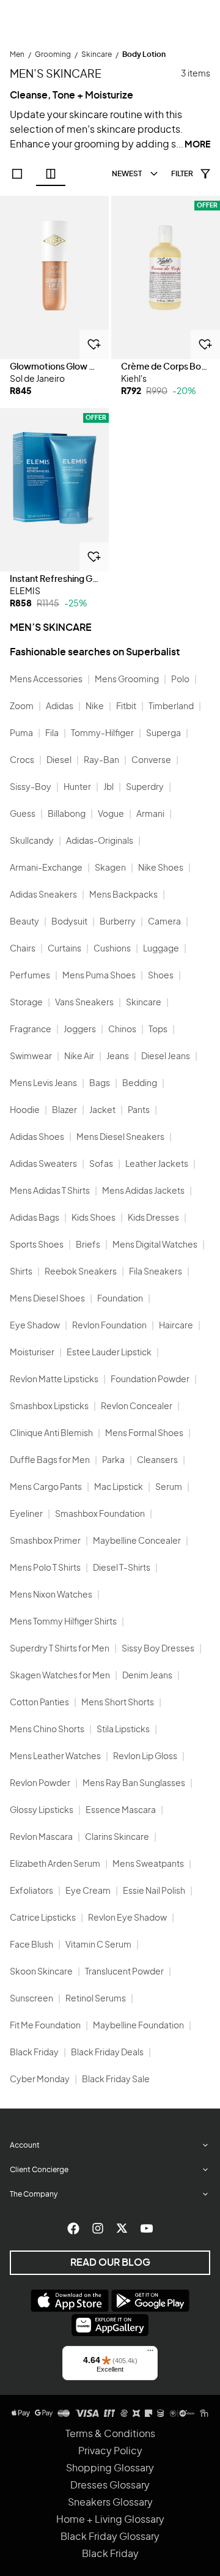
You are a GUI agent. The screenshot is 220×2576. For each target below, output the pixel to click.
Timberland (171, 707)
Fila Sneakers (156, 1272)
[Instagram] (98, 2228)
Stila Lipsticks (123, 1730)
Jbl (108, 787)
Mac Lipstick (119, 1487)
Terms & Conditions (110, 2434)
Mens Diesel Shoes (47, 1299)
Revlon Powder (40, 1784)
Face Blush (31, 1945)
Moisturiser (32, 1353)
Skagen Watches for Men (60, 1676)
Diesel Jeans (166, 1057)
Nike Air (79, 1057)
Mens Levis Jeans (43, 1084)
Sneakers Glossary (110, 2503)
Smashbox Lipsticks (49, 1407)
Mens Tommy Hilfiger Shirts (63, 1622)
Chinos (122, 1030)
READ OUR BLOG (110, 2263)
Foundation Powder (150, 1380)
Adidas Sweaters (43, 1164)
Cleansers (157, 1461)
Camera (164, 922)
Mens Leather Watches (55, 1757)
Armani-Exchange (46, 868)
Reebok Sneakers (81, 1272)
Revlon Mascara (41, 1837)
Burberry (118, 922)
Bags (100, 1084)
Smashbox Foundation (100, 1514)
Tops (158, 1030)
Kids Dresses (153, 1218)
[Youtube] (147, 2228)
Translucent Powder (124, 1972)
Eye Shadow (35, 1326)
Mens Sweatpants (148, 1864)
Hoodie (25, 1111)
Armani (150, 814)
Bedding (140, 1084)
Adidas (60, 707)
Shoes (161, 976)
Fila (52, 734)
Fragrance (31, 1030)
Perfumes (30, 976)
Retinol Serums (96, 1999)
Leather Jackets (157, 1164)
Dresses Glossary (110, 2485)
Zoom (22, 707)
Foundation (120, 1299)
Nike (95, 707)
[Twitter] (122, 2228)
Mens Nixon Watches (51, 1595)
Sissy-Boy (31, 787)
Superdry (145, 787)
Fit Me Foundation (45, 2026)
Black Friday (34, 2053)
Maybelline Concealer (137, 1541)
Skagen (110, 868)
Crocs (22, 761)
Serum (169, 1487)
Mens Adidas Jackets (143, 1191)
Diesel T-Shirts (122, 1568)
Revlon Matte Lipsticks (54, 1380)
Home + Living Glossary (110, 2520)
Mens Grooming (127, 680)
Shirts (21, 1272)
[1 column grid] (17, 174)
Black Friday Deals (107, 2053)
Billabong (67, 814)
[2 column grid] (51, 174)
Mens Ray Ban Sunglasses (134, 1784)
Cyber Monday (40, 2080)
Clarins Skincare (117, 1837)
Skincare (144, 1003)
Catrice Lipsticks (43, 1918)
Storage (26, 1003)
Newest (127, 174)
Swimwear (31, 1057)
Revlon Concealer (137, 1407)
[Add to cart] (94, 344)
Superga (163, 734)
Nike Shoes (161, 868)
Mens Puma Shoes (99, 976)
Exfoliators (31, 1891)
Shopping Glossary (110, 2468)
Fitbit (126, 707)
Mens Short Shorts (118, 1703)
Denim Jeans (147, 1676)
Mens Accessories (46, 680)
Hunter (77, 787)
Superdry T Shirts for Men (60, 1649)
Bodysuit (69, 922)
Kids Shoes (94, 1218)
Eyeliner (26, 1514)
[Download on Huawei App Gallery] (110, 2325)
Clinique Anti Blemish (51, 1434)
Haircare (176, 1326)
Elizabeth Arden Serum (55, 1864)
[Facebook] (73, 2228)
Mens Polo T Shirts (45, 1568)
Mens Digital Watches (155, 1245)
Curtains (64, 949)
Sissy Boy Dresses (158, 1649)
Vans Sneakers (84, 1003)
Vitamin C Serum (98, 1945)
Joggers (80, 1030)
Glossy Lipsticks (42, 1811)
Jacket (102, 1111)
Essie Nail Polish (154, 1891)
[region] (54, 277)
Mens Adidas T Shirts (50, 1191)
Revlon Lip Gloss (145, 1757)
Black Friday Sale (116, 2080)
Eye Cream (88, 1891)
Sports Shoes (37, 1245)
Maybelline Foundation (138, 2026)
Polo (180, 680)
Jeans (118, 1057)
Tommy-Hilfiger (102, 734)
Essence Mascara (121, 1811)
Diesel (59, 761)
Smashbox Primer (45, 1541)
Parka (113, 1461)
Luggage (161, 949)
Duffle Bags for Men (50, 1461)
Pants (139, 1111)
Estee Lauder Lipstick (109, 1353)
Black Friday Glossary (110, 2537)
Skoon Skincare (41, 1972)
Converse (151, 761)
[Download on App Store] (70, 2301)
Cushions (112, 949)
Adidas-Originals (100, 841)
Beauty (24, 922)
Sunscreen (31, 1999)
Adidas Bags (35, 1218)
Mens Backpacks (123, 895)
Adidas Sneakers (43, 895)
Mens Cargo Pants (46, 1487)
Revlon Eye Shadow (127, 1918)
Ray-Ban (101, 761)
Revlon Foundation (109, 1326)
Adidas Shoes (37, 1137)
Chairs (23, 949)
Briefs (88, 1245)
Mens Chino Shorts (47, 1730)
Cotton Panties (39, 1703)
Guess (23, 814)
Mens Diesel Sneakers (120, 1137)
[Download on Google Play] (150, 2301)
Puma (21, 734)
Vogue (111, 814)
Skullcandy (32, 841)
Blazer (64, 1111)
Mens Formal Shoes (144, 1434)
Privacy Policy (110, 2451)
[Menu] (150, 2353)
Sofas (101, 1164)
